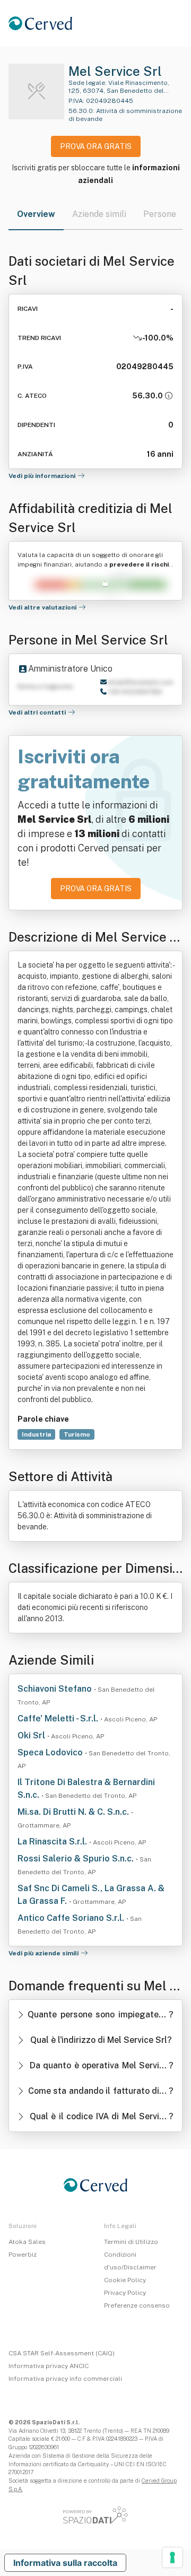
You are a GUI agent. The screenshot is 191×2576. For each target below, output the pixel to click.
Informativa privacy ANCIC (49, 2366)
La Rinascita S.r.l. (53, 1842)
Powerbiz (23, 2255)
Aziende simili (99, 214)
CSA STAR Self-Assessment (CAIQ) (62, 2353)
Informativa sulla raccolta (65, 2563)
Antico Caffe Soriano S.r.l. (72, 1918)
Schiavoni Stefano (56, 1689)
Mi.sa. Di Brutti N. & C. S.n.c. (74, 1812)
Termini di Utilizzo (131, 2242)
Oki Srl (32, 1735)
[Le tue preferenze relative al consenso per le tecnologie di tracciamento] (172, 2557)
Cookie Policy (125, 2280)
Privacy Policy (125, 2293)
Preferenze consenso (137, 2305)
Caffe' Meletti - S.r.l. (59, 1718)
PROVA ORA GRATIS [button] (96, 146)
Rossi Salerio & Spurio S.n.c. (77, 1859)
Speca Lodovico (51, 1752)
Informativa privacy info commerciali (65, 2379)
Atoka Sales (27, 2242)
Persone (160, 214)
